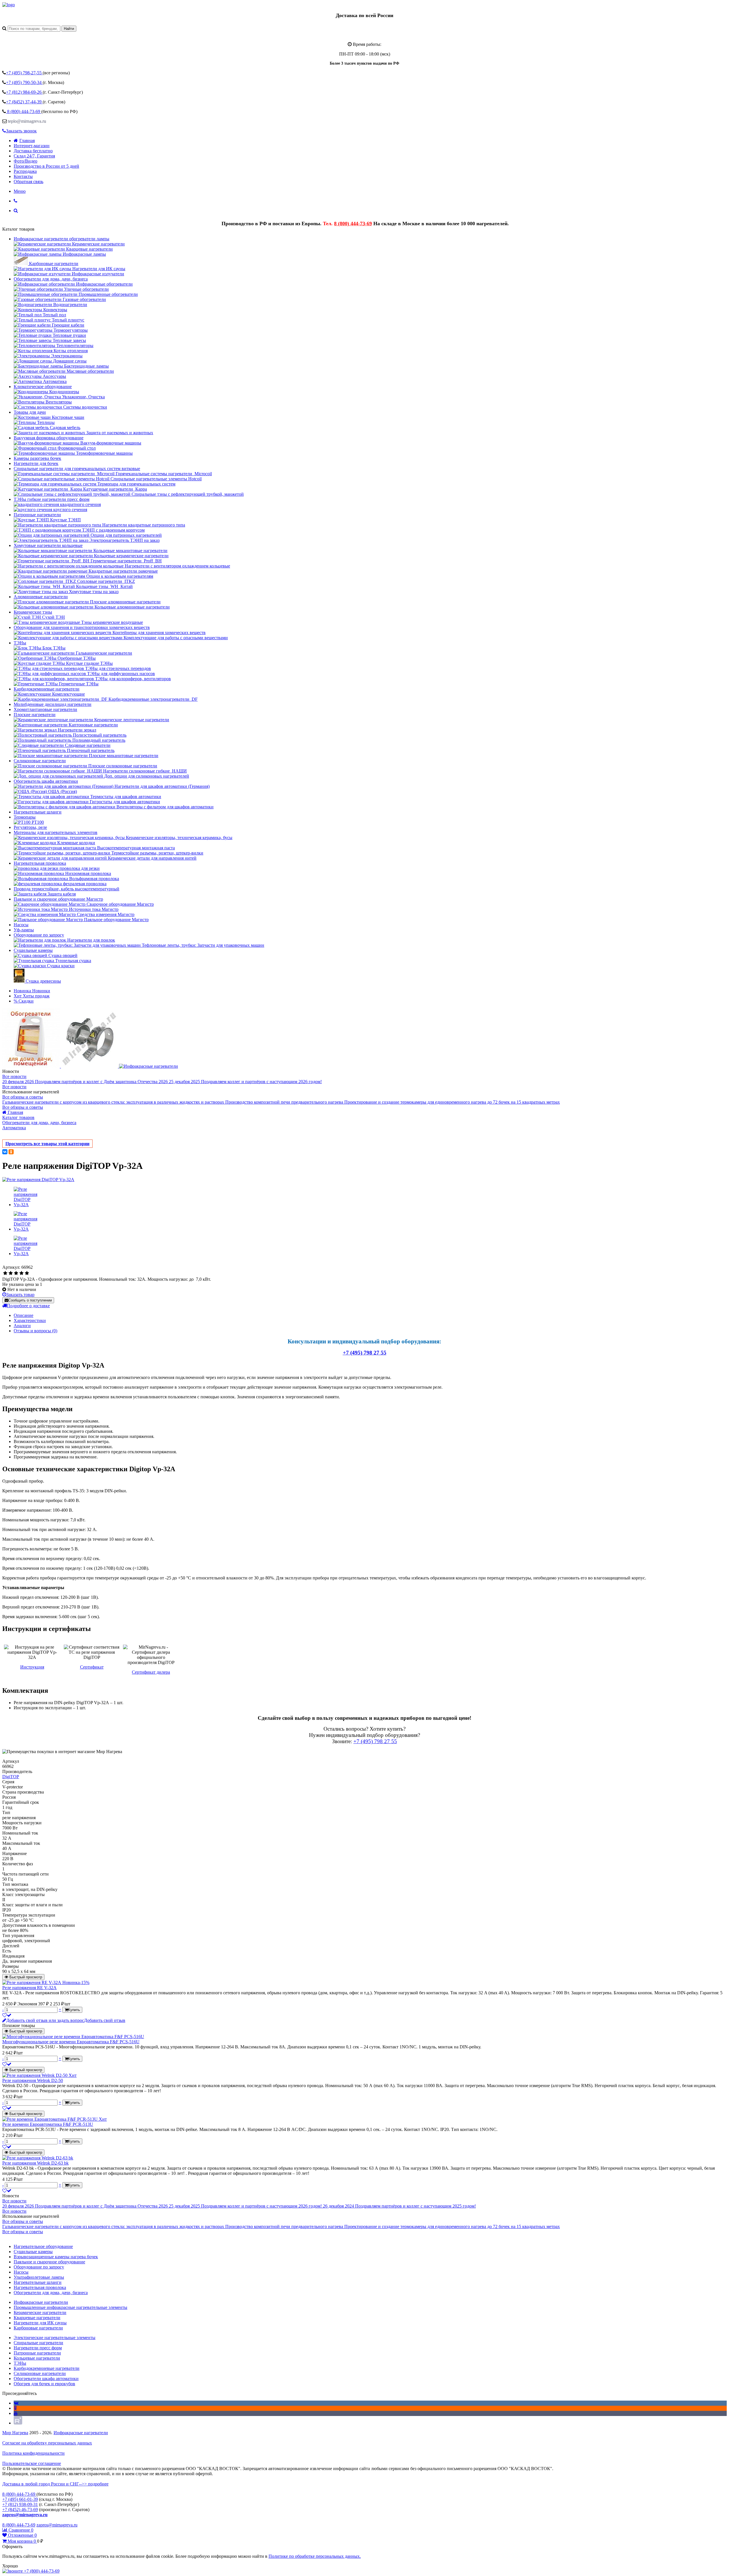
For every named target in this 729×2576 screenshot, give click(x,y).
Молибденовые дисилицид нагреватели (53, 704)
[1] (5, 1273)
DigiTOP (11, 1777)
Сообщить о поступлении (30, 1300)
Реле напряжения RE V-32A (29, 1988)
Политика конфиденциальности (33, 2453)
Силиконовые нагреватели (40, 761)
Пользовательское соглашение (32, 2463)
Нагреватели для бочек (36, 463)
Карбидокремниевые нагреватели (47, 689)
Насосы (21, 925)
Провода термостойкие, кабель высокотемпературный (66, 889)
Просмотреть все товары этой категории (47, 1144)
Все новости (14, 1076)
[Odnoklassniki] (15, 2408)
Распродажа (25, 171)
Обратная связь (28, 182)
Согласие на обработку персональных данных (47, 2443)
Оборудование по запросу (39, 935)
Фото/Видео (25, 161)
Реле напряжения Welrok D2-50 (33, 2080)
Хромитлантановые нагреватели (45, 709)
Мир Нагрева (15, 2433)
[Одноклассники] (11, 1152)
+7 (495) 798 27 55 (365, 1353)
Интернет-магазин (32, 146)
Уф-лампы (24, 930)
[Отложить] (7, 2015)
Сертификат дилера (151, 1672)
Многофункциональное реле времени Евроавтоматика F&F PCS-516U (71, 2042)
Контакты (23, 176)
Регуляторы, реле (30, 827)
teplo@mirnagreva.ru (27, 121)
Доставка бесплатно (33, 151)
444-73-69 (24, 111)
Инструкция (32, 1667)
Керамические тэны (33, 612)
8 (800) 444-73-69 (353, 224)
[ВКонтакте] (5, 1152)
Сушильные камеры (33, 950)
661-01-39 (20, 2499)
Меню (20, 191)
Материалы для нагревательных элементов (56, 832)
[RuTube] (18, 2423)
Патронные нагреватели (37, 515)
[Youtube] (16, 2413)
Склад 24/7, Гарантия (34, 156)
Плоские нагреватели (35, 715)
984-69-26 (24, 92)
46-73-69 (20, 2510)
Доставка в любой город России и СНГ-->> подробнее (55, 2484)
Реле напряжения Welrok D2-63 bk (35, 2163)
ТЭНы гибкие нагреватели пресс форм (52, 499)
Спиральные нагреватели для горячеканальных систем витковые (77, 469)
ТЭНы (20, 643)
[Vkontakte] (16, 2403)
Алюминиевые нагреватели (41, 597)
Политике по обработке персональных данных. (315, 2556)
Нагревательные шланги (38, 812)
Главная (27, 141)
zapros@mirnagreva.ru (25, 2515)
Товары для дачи (30, 412)
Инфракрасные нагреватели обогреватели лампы (62, 239)
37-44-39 (24, 102)
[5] (27, 1273)
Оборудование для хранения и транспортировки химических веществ (82, 627)
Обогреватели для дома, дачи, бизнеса (51, 279)
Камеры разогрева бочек (37, 458)
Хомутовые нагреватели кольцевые (48, 545)
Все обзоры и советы (23, 1097)
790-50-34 (24, 82)
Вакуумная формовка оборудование (49, 438)
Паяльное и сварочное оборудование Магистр (58, 899)
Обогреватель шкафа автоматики (46, 781)
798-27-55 (24, 73)
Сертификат (92, 1667)
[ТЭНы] (9, 5)
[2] (11, 1273)
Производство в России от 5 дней (46, 166)
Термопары (25, 817)
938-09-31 (20, 2504)
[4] (21, 1273)
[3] (16, 1273)
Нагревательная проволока (40, 863)
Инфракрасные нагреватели (81, 2433)
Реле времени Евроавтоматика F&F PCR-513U (48, 2124)
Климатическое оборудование (43, 387)
